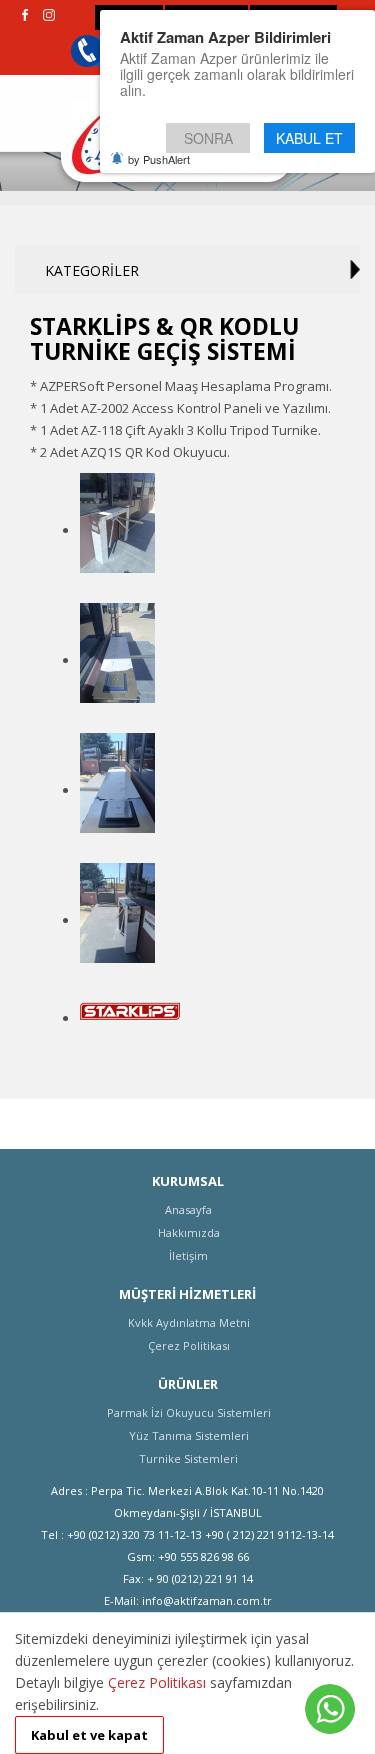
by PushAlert (159, 159)
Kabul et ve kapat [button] (89, 1735)
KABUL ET (309, 138)
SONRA (208, 138)
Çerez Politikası (157, 1682)
